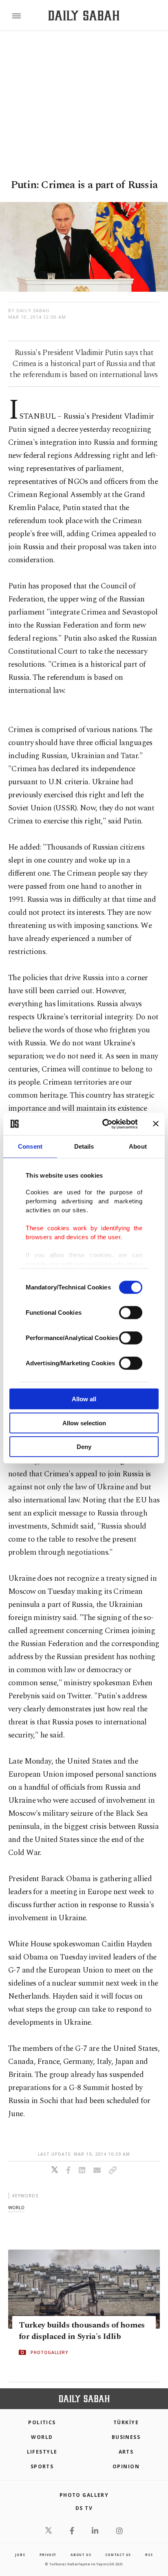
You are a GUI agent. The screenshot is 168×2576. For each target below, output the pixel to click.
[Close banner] (156, 1124)
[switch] (131, 1313)
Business (126, 2437)
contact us (118, 2555)
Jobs (20, 2555)
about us (81, 2555)
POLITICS (42, 2422)
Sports (42, 2466)
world (16, 2207)
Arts (126, 2452)
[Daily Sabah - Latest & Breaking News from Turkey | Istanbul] (84, 16)
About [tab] (138, 1146)
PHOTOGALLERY (49, 2352)
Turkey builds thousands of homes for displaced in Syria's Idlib (82, 2331)
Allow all (84, 1399)
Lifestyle (42, 2452)
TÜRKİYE (126, 2422)
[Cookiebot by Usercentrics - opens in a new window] (104, 1124)
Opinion (126, 2466)
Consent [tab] (30, 1146)
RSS (149, 2555)
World (42, 2437)
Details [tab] (84, 1146)
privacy (48, 2555)
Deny (84, 1447)
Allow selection (84, 1423)
